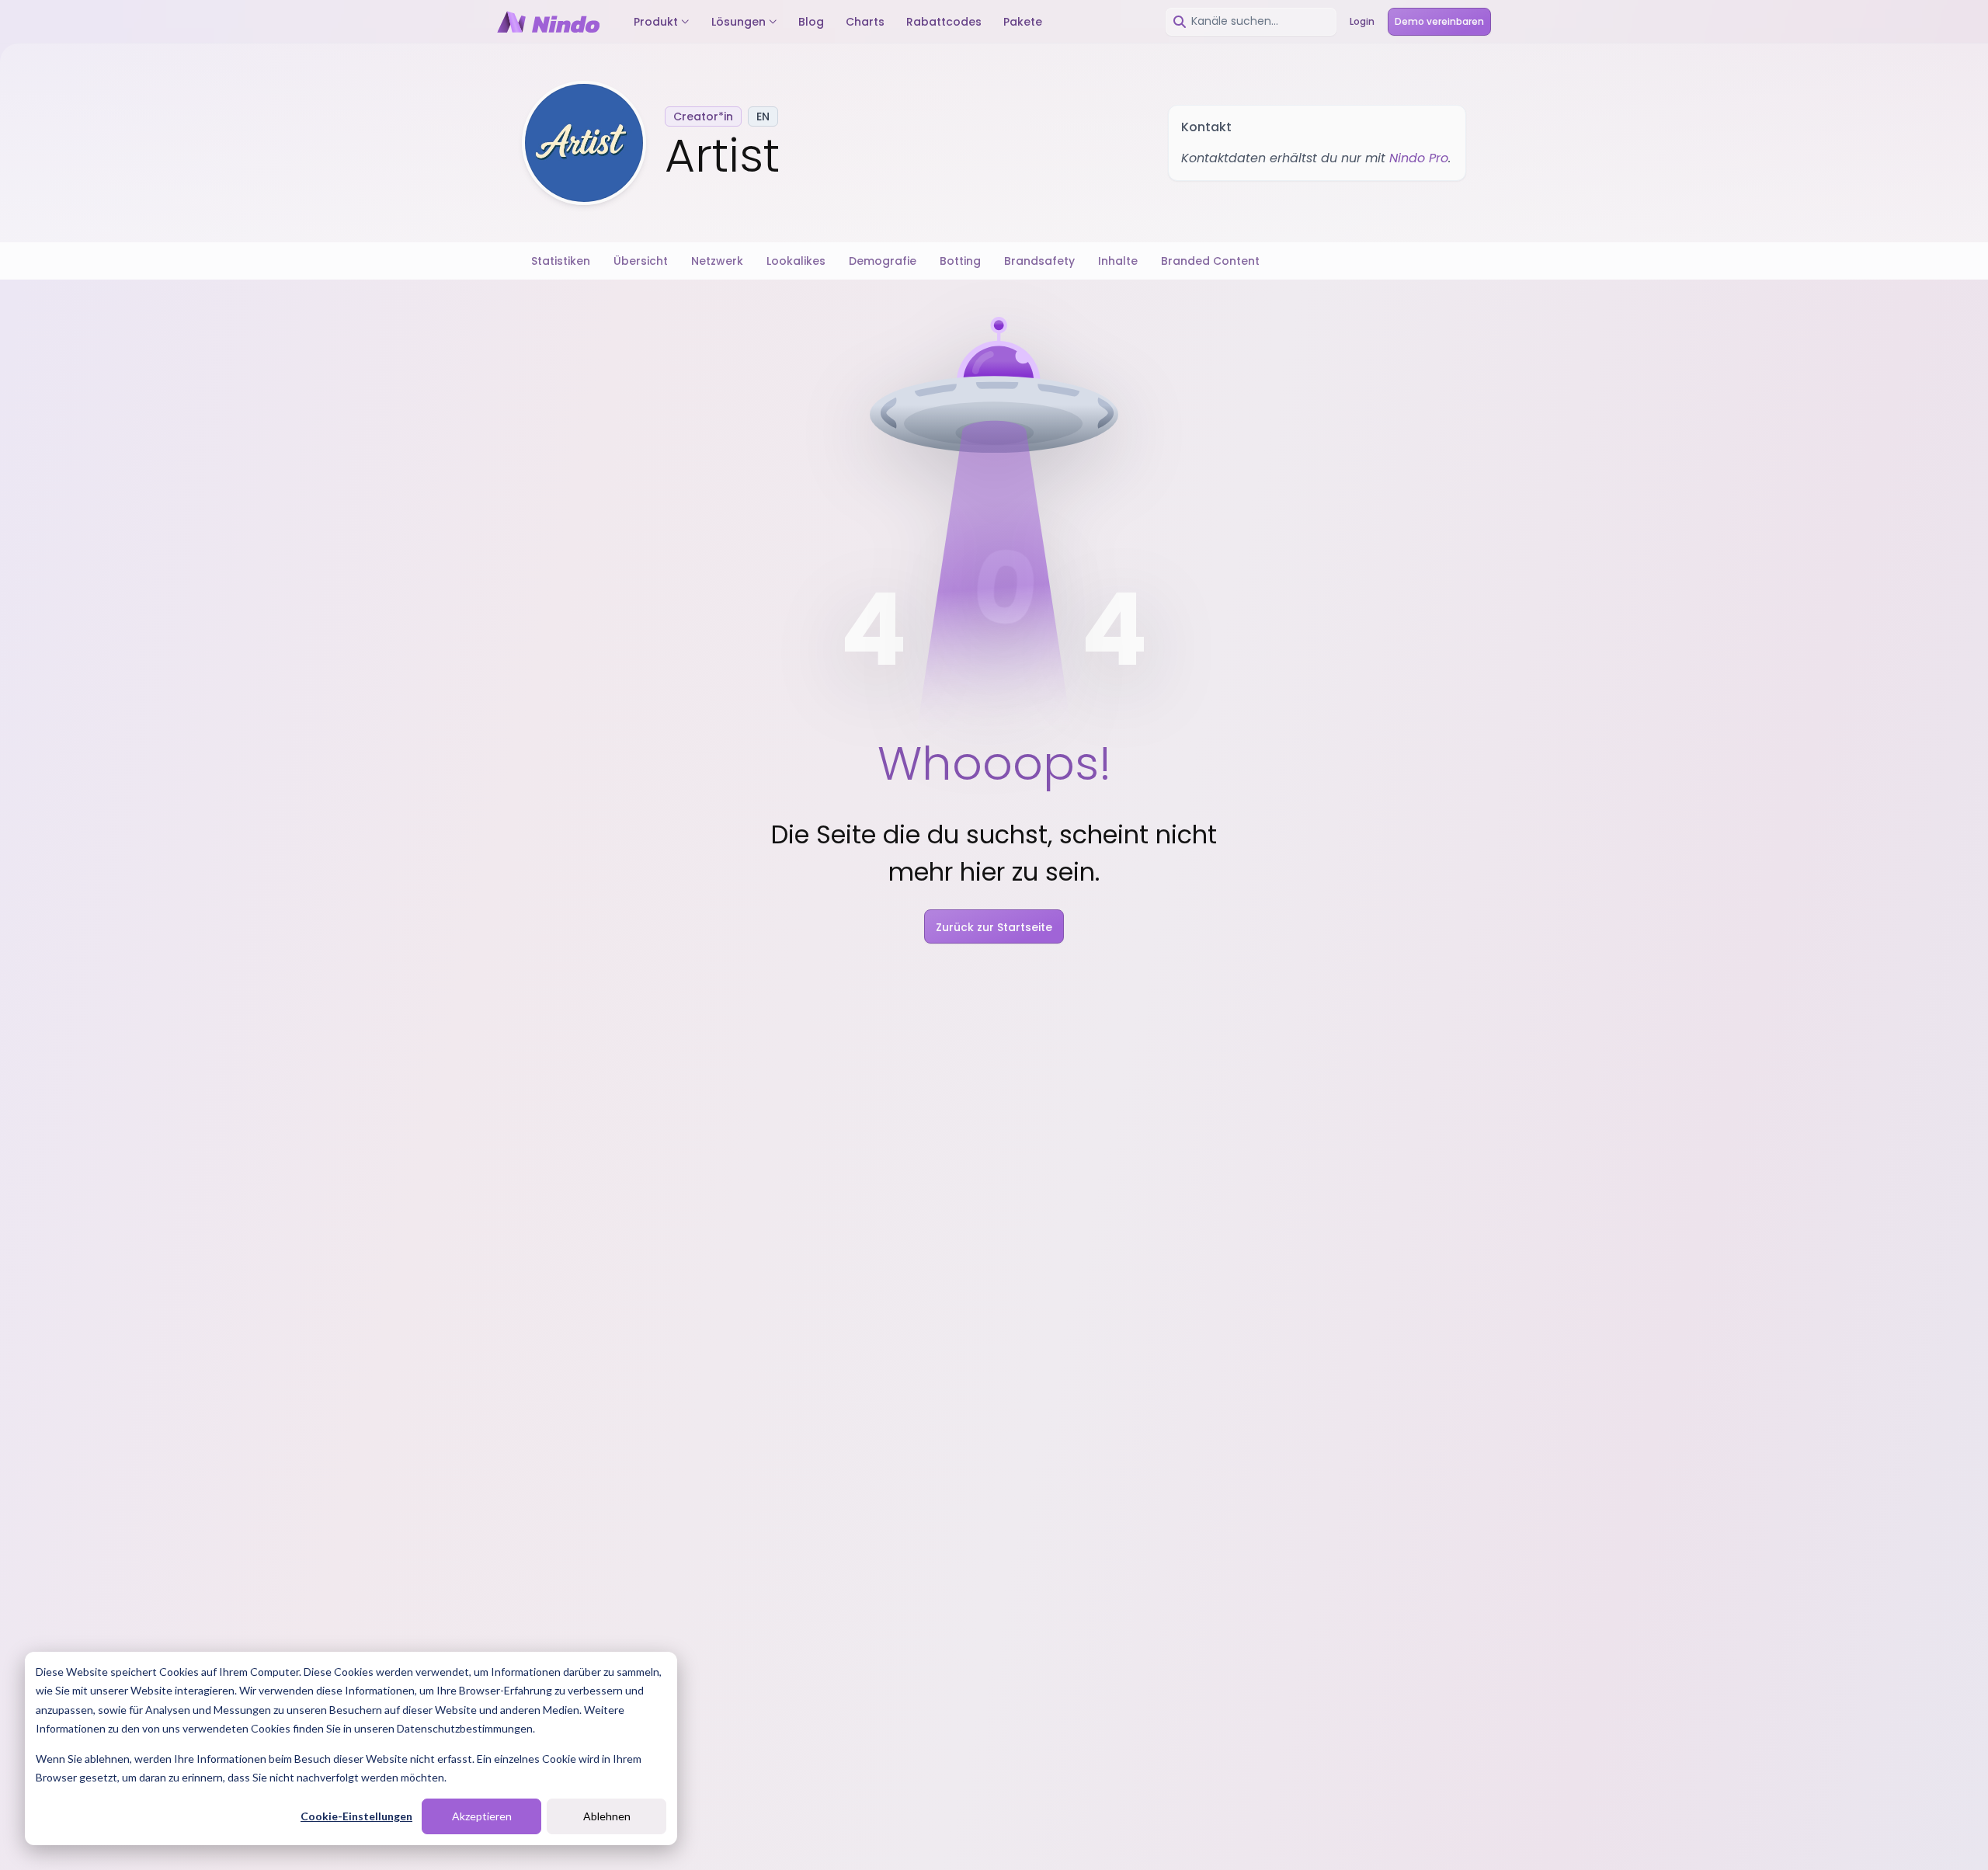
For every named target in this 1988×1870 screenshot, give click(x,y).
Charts (865, 22)
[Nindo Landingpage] (548, 22)
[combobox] (1251, 22)
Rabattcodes (944, 22)
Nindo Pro (1419, 158)
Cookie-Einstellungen (356, 1816)
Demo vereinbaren (1439, 21)
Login (1362, 21)
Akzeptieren (482, 1816)
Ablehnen (607, 1816)
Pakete (1023, 22)
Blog (811, 22)
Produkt (656, 22)
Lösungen (739, 22)
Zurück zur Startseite (994, 927)
